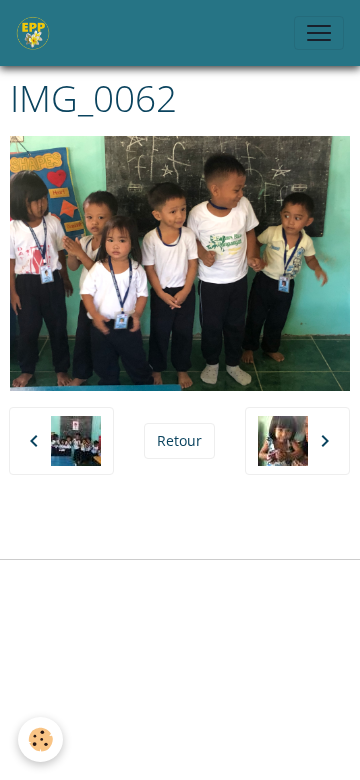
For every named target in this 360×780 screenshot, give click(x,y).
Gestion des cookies (180, 586)
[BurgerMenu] (319, 33)
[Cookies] (40, 739)
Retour (179, 440)
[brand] (37, 33)
